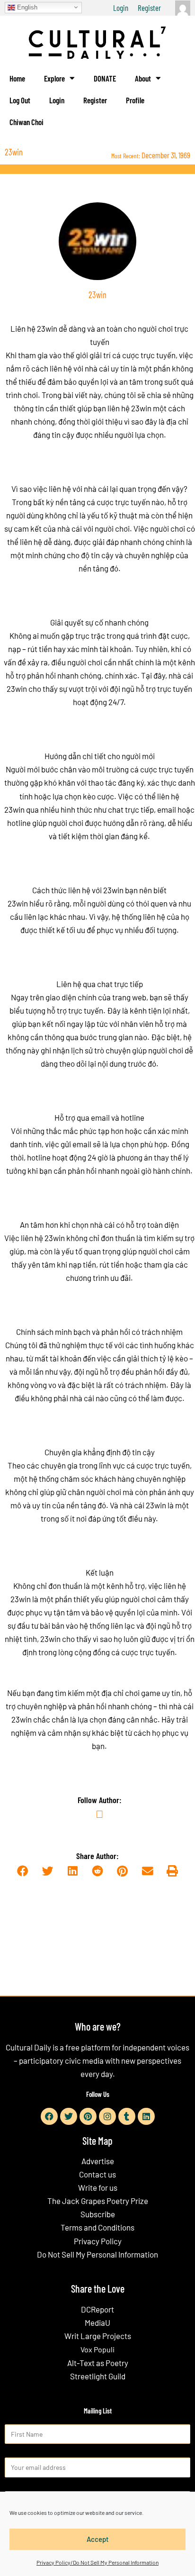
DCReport (97, 2309)
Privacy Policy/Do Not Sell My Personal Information (97, 2562)
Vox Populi (97, 2349)
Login (121, 8)
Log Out (20, 100)
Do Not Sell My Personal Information (97, 2254)
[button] (22, 1872)
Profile (135, 100)
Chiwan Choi (27, 122)
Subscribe (98, 2214)
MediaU (97, 2322)
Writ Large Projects (98, 2336)
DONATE (105, 78)
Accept (98, 2539)
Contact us (97, 2174)
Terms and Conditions (97, 2227)
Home (17, 78)
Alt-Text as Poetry (98, 2363)
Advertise (98, 2161)
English (26, 7)
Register (149, 8)
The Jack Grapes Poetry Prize (98, 2201)
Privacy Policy (98, 2241)
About (143, 78)
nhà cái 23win (143, 1505)
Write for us (98, 2187)
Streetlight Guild (98, 2376)
